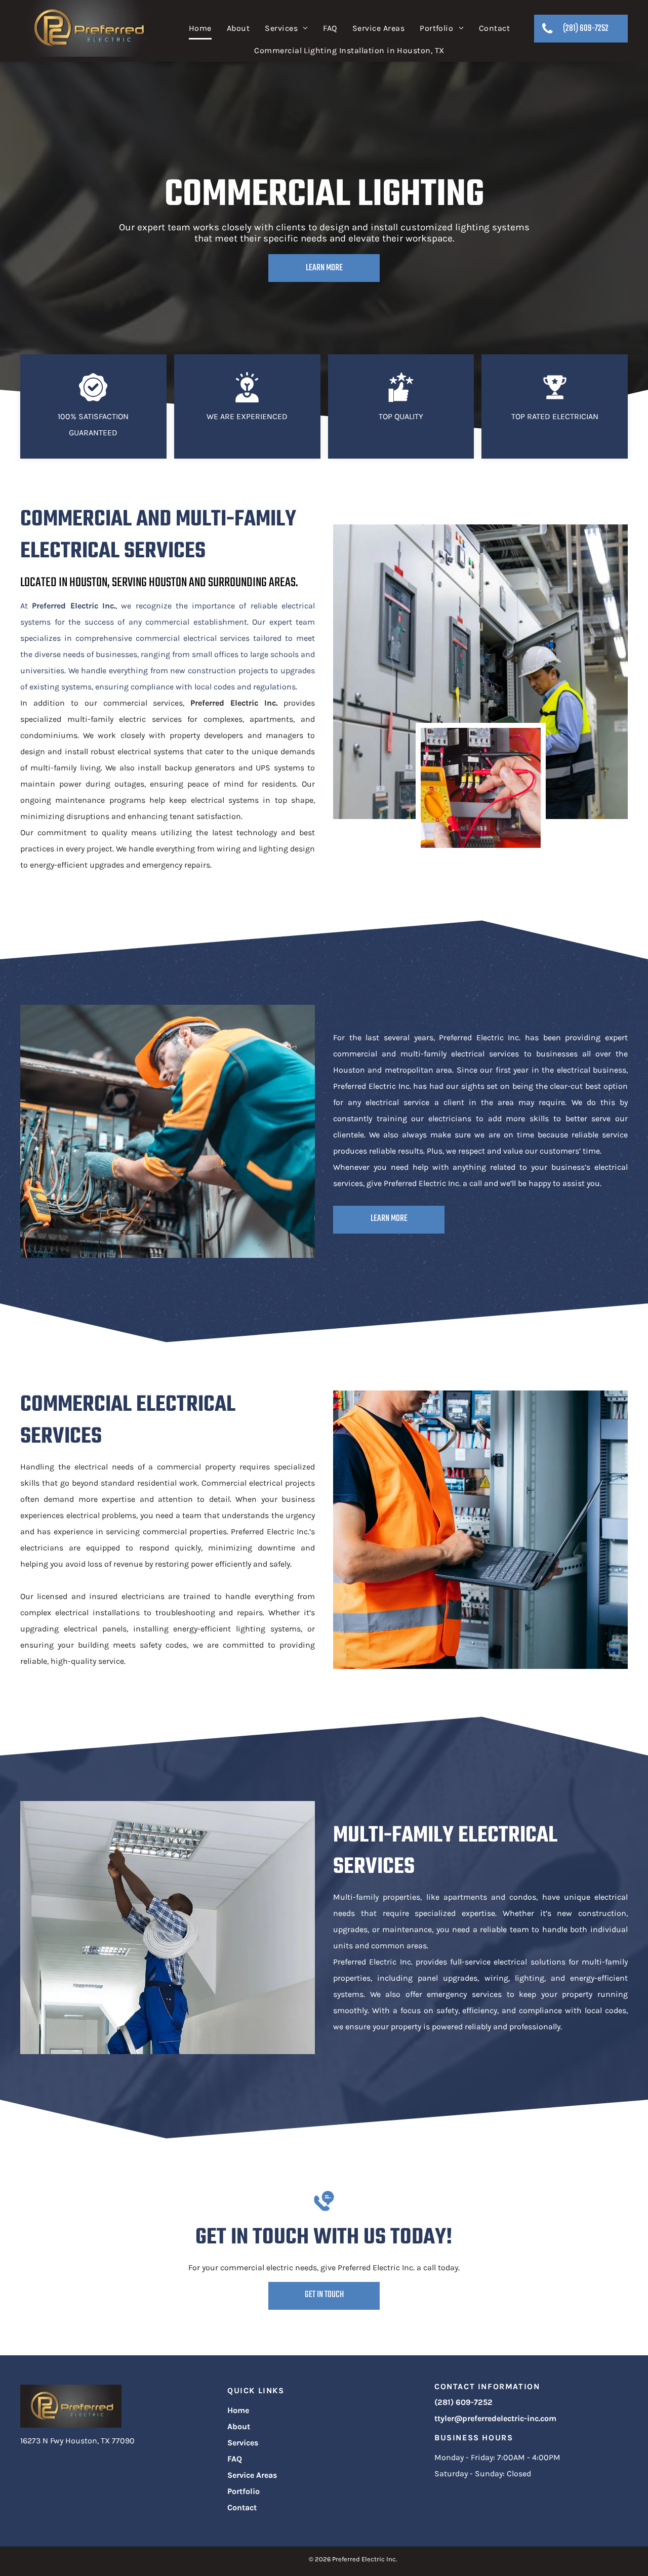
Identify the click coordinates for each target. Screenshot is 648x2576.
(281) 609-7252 (463, 2402)
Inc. (109, 606)
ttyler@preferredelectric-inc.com (495, 2418)
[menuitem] (200, 29)
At (24, 606)
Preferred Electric (65, 606)
